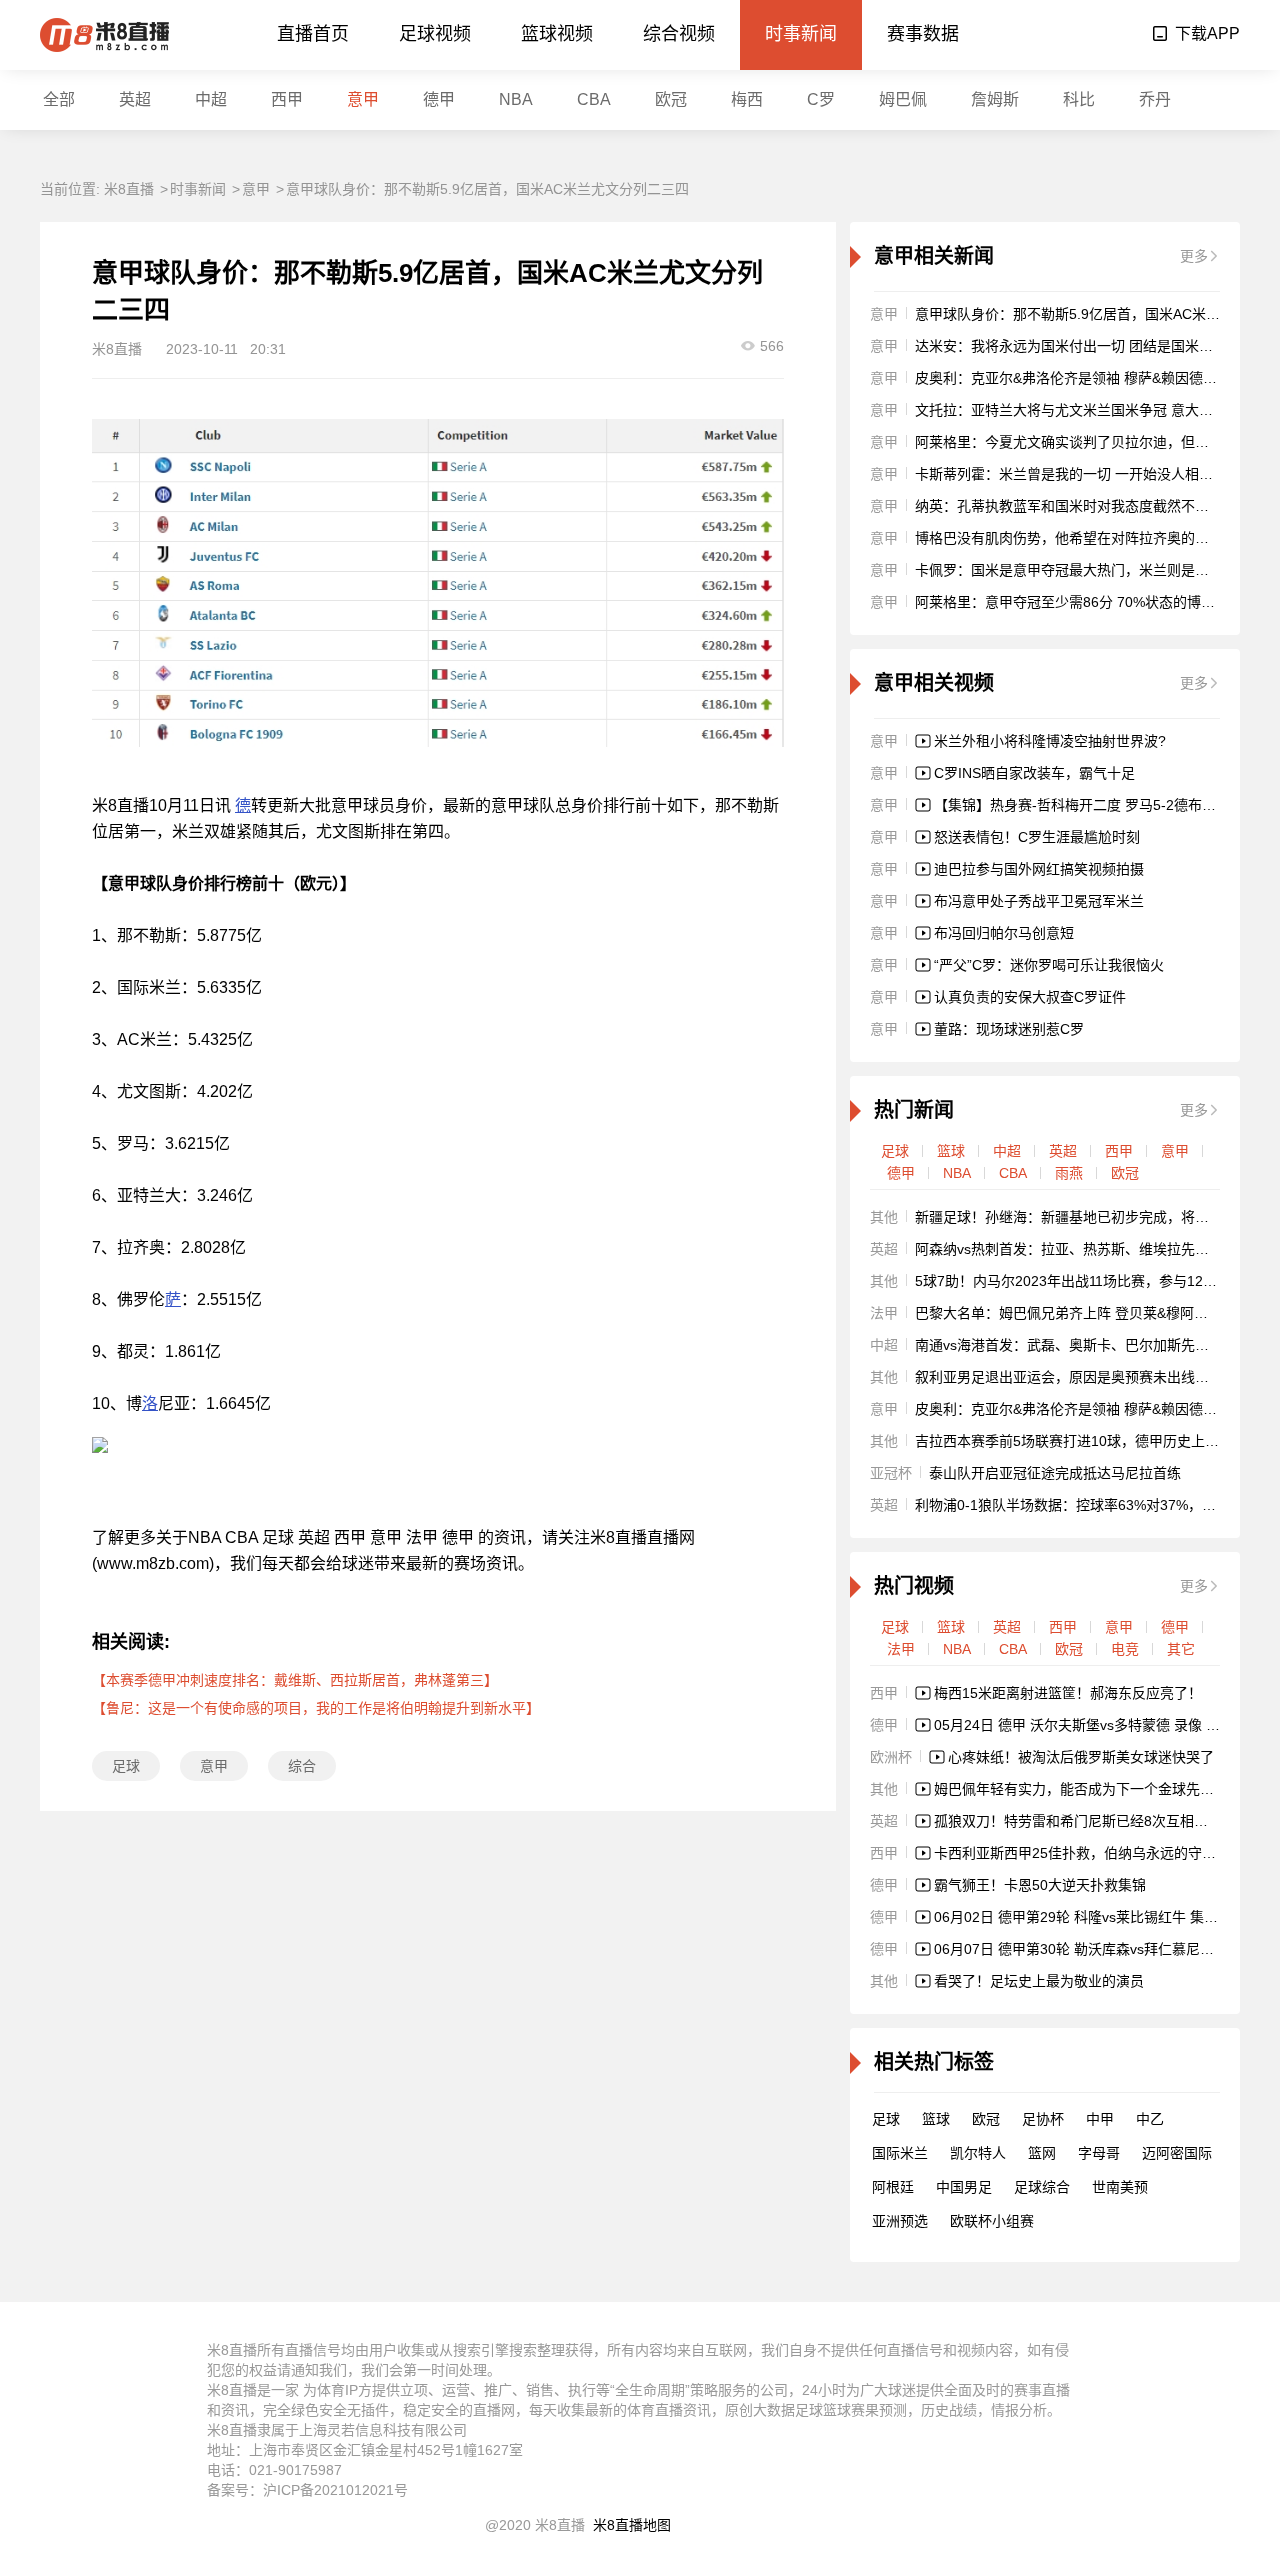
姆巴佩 (903, 99)
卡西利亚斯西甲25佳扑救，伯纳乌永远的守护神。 (1089, 1853)
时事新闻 (801, 34)
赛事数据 (923, 34)
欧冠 (671, 99)
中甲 (1100, 2119)
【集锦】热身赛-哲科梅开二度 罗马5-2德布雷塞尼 (1089, 805)
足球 (126, 1766)
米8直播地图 (632, 2525)
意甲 (363, 99)
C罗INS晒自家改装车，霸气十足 (1034, 773)
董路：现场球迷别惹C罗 (1009, 1029)
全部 (59, 99)
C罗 (821, 99)
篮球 (951, 1151)
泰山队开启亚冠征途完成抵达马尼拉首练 (1055, 1473)
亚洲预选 (900, 2221)
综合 (302, 1766)
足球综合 (1042, 2187)
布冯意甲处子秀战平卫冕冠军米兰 (1039, 901)
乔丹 (1155, 99)
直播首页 (313, 34)
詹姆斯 (995, 99)
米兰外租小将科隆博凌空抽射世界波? (1050, 741)
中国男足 (964, 2187)
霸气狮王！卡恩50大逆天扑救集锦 (1040, 1885)
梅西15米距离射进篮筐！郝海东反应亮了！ (1068, 1693)
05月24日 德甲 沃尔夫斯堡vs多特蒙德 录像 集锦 (1084, 1725)
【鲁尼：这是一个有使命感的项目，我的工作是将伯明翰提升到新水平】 (316, 1708)
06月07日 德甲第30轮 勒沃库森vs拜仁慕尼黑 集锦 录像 (1106, 1949)
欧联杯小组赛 (992, 2221)
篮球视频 (557, 34)
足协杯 (1043, 2119)
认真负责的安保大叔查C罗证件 (1030, 997)
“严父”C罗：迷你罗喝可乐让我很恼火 (1049, 965)
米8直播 (129, 189)
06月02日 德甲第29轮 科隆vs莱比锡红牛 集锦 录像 (1092, 1917)
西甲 (287, 99)
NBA (516, 99)
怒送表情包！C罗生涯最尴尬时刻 (1037, 837)
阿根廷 (893, 2187)
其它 (1181, 1649)
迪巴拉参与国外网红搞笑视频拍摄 (1039, 869)
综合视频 (679, 34)
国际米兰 (900, 2153)
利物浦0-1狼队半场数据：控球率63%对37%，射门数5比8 (1094, 1505)
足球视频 (435, 34)
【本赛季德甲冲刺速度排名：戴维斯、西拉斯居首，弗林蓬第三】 (295, 1680)
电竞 (1125, 1649)
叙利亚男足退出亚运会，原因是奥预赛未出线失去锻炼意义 (1097, 1377)
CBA (594, 99)
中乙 (1150, 2119)
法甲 (901, 1649)
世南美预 (1120, 2187)
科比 (1079, 99)
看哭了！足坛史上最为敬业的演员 (1039, 1981)
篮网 (1042, 2153)
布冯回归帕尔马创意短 (1004, 933)
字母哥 (1099, 2153)
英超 (135, 99)
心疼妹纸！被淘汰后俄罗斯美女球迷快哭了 (1081, 1757)
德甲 (439, 99)
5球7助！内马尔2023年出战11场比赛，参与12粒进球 (1080, 1281)
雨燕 (1069, 1173)
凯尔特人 (978, 2153)
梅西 (747, 99)
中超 (211, 99)
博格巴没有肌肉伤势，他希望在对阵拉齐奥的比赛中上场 (1090, 538)
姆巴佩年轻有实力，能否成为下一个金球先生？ (1081, 1789)
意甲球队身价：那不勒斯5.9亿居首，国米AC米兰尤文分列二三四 (487, 189)
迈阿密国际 (1177, 2153)
